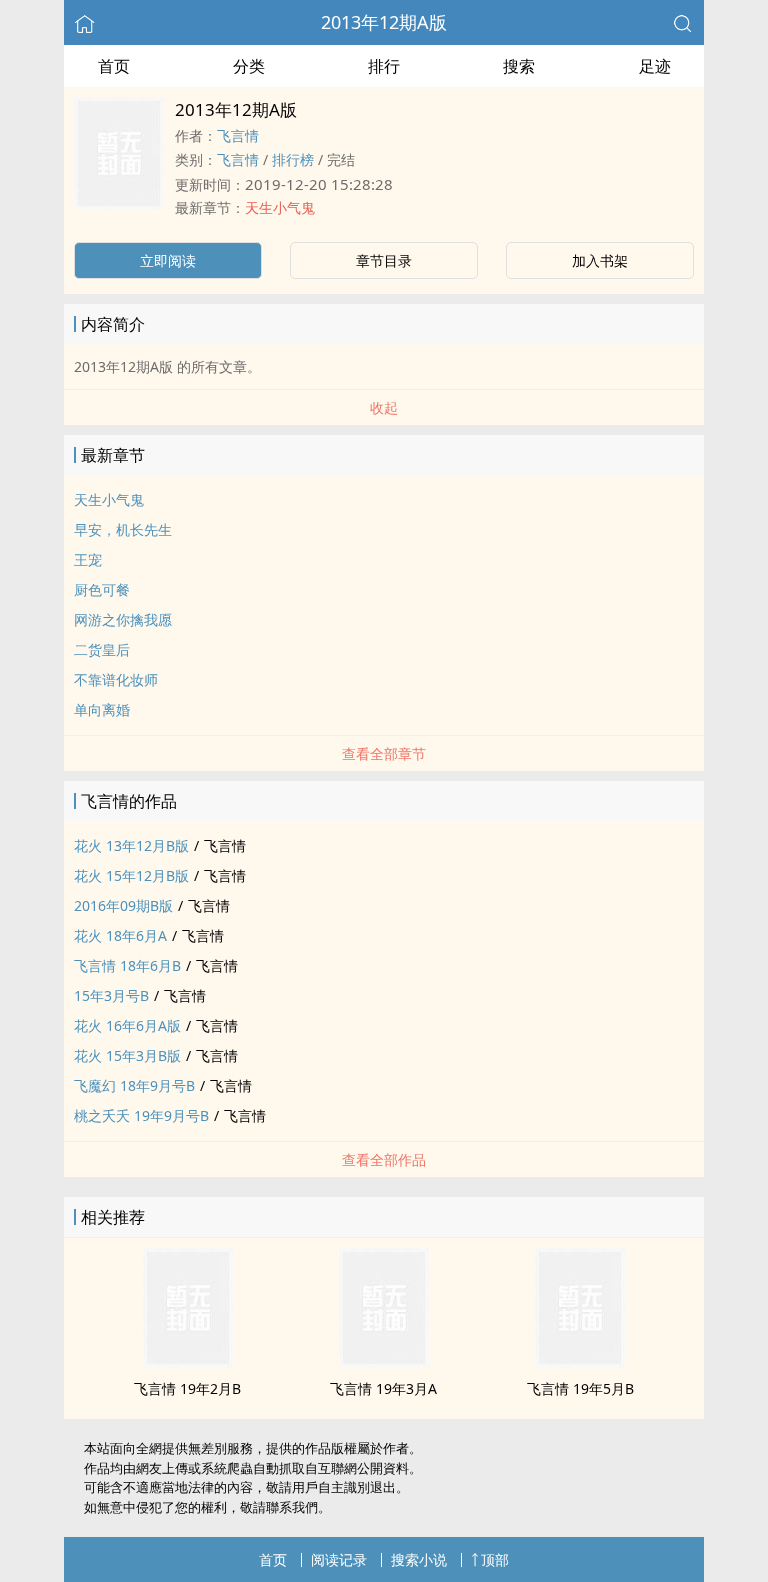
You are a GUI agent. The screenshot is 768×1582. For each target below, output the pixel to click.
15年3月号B (111, 995)
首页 (114, 66)
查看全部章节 (384, 753)
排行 (384, 66)
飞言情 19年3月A (383, 1388)
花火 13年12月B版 (131, 845)
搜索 (519, 66)
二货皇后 (102, 649)
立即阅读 (168, 260)
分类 (249, 66)
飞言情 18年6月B (127, 965)
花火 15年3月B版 (127, 1055)
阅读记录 (339, 1559)
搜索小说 (419, 1559)
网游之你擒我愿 (123, 619)
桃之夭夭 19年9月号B (141, 1115)
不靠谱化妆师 (116, 679)
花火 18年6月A (120, 935)
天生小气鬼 (280, 207)
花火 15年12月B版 (131, 875)
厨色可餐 (102, 589)
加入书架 (600, 260)
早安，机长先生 (123, 529)
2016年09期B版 (123, 905)
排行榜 (293, 159)
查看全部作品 (384, 1159)
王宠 (88, 559)
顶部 (495, 1559)
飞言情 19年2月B (187, 1388)
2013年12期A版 (384, 22)
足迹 (655, 66)
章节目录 (384, 260)
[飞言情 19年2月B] (188, 1362)
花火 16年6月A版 (127, 1025)
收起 (384, 407)
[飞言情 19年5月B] (580, 1362)
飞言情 (238, 135)
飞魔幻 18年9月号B (134, 1085)
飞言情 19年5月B (580, 1388)
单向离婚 (102, 709)
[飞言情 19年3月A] (384, 1362)
